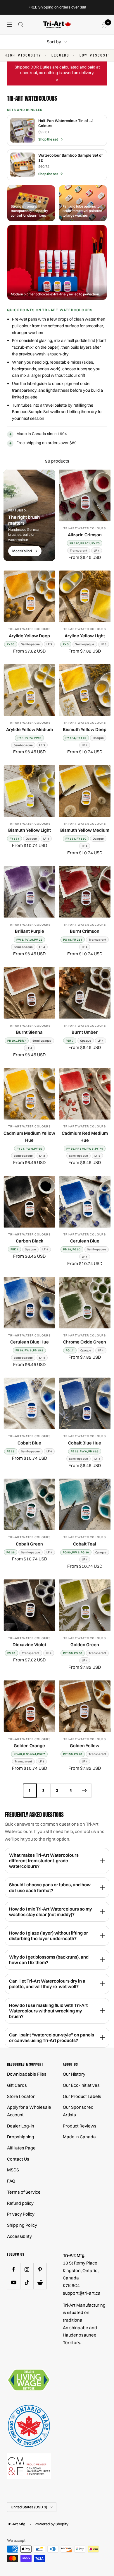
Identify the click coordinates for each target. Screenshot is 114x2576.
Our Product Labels (82, 2096)
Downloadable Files (27, 2074)
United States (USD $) (29, 2507)
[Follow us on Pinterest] (40, 2269)
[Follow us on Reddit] (40, 2283)
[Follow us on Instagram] (27, 2269)
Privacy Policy (21, 2214)
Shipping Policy (22, 2225)
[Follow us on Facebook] (14, 2269)
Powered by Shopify (51, 2524)
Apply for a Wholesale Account (29, 2111)
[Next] (85, 1790)
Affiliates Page (21, 2148)
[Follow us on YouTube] (14, 2283)
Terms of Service (24, 2192)
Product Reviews (80, 2126)
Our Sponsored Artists (78, 2111)
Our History (74, 2074)
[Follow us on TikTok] (27, 2283)
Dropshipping (21, 2137)
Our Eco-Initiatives (81, 2085)
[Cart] (104, 25)
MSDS (13, 2170)
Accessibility (19, 2236)
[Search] (21, 25)
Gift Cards (17, 2085)
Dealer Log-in (21, 2126)
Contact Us (18, 2159)
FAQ (11, 2181)
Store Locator (21, 2096)
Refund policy (20, 2203)
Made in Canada (79, 2137)
